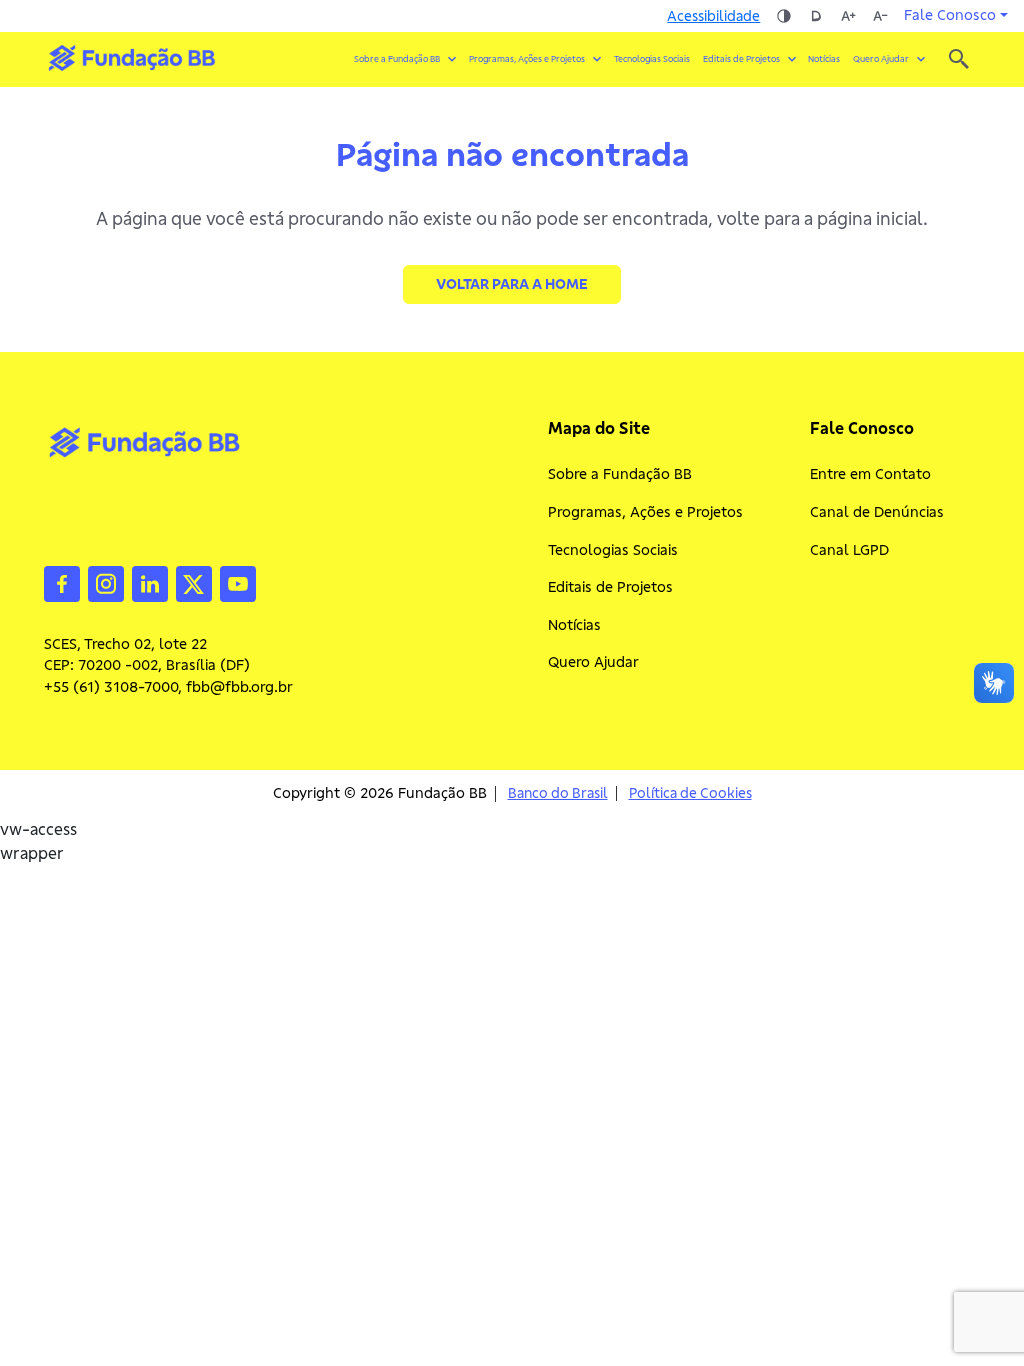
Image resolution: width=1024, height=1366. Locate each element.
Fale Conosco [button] (950, 15)
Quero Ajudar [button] (881, 59)
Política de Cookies (690, 793)
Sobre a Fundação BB (620, 474)
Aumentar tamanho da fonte (848, 16)
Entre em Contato (870, 474)
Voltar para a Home (512, 284)
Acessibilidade (713, 16)
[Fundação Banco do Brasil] (959, 59)
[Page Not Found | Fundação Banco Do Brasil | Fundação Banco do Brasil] (131, 58)
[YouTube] (238, 582)
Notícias (824, 59)
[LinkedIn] (150, 582)
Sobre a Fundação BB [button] (397, 59)
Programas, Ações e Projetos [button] (527, 59)
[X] (194, 582)
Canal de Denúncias (877, 512)
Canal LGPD (849, 550)
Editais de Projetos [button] (741, 59)
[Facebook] (62, 582)
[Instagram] (106, 582)
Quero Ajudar (593, 662)
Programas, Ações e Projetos (645, 512)
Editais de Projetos (610, 587)
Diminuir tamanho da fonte (880, 16)
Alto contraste (784, 16)
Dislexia (816, 16)
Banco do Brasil (558, 793)
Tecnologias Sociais (652, 59)
